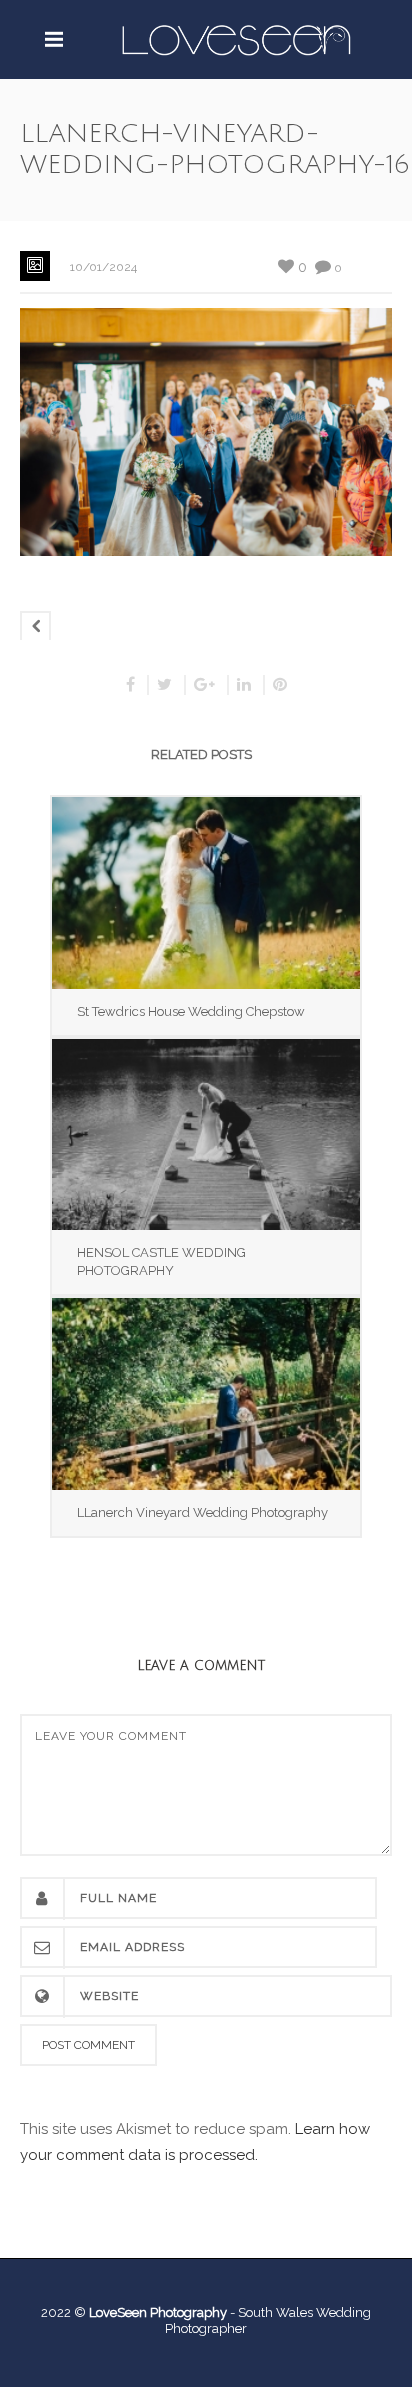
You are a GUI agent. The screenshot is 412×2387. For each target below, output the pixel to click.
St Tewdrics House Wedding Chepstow (191, 1011)
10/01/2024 (103, 267)
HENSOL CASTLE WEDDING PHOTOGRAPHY (161, 1261)
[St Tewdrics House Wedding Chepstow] (206, 892)
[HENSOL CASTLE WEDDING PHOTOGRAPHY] (206, 1134)
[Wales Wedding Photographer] (236, 39)
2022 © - (139, 2312)
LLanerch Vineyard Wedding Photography (202, 1512)
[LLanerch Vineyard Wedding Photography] (206, 1393)
